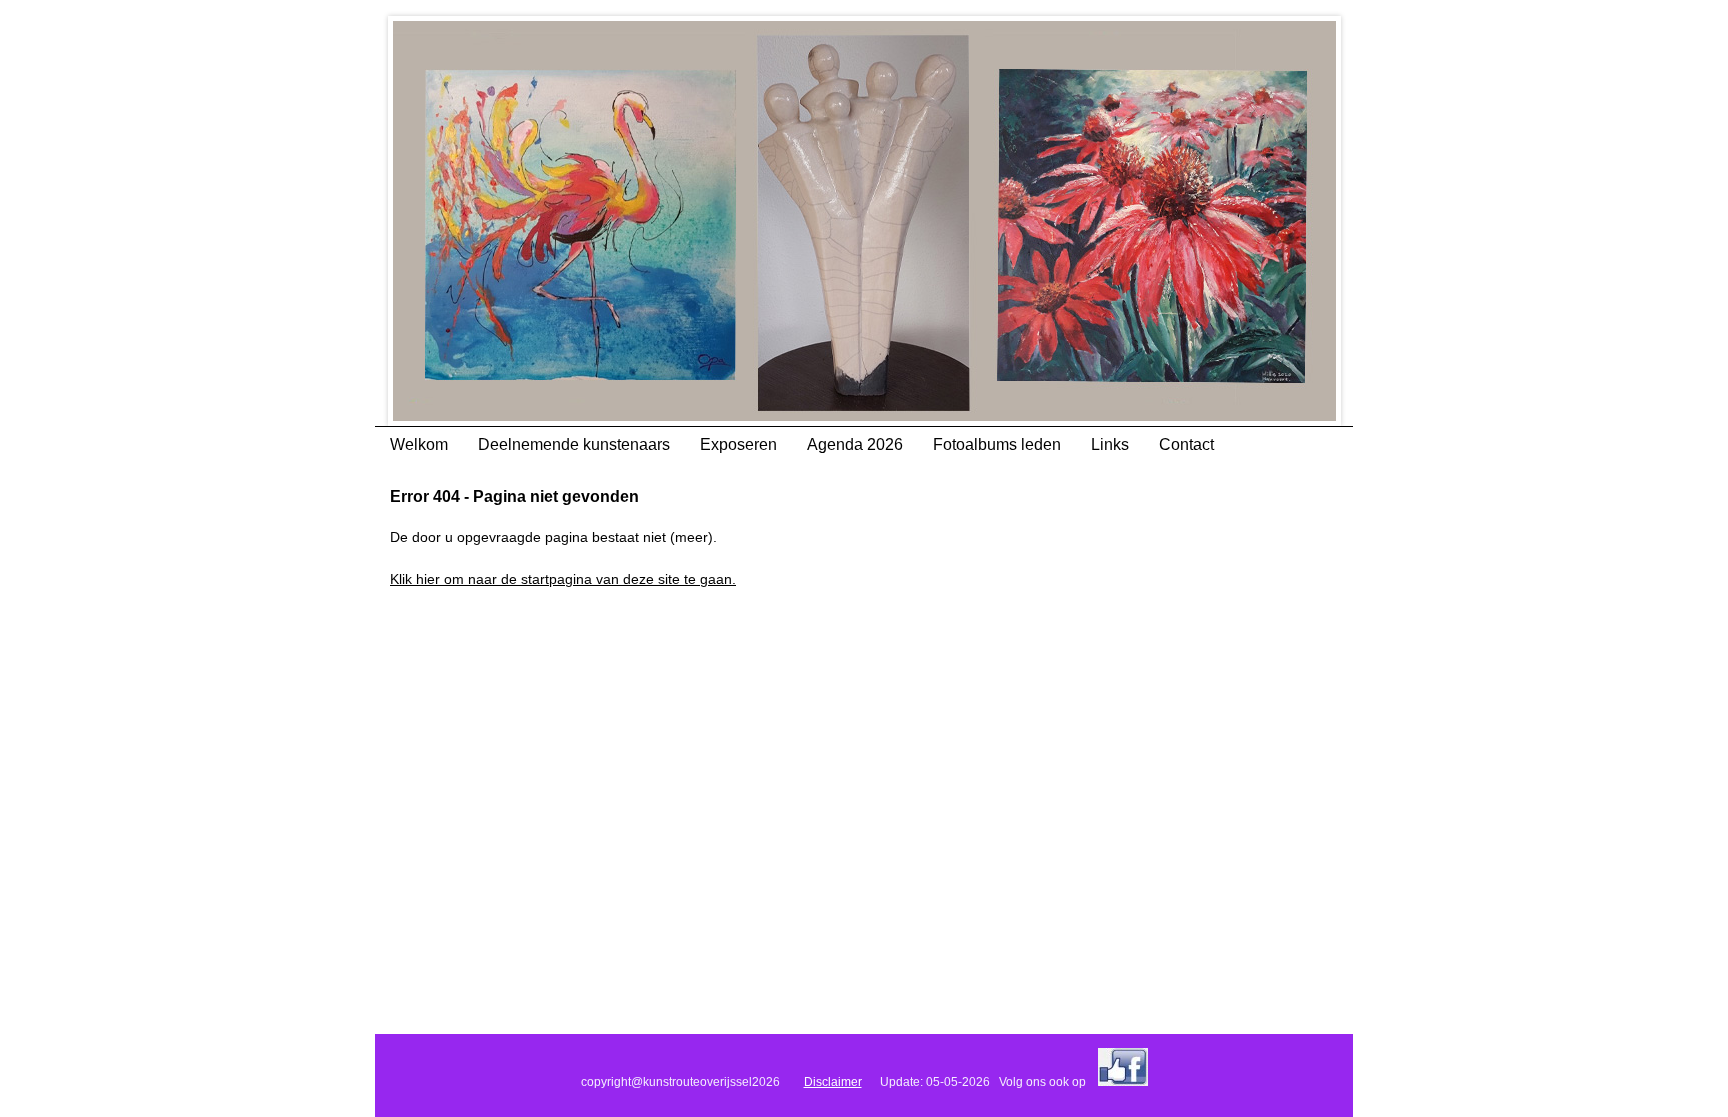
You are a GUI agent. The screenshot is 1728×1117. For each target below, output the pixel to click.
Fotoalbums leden (997, 444)
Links (1110, 444)
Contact (1186, 444)
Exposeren (738, 444)
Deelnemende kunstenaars (574, 444)
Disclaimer (833, 1082)
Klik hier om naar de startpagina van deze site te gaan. (563, 579)
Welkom (419, 444)
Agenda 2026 (855, 444)
